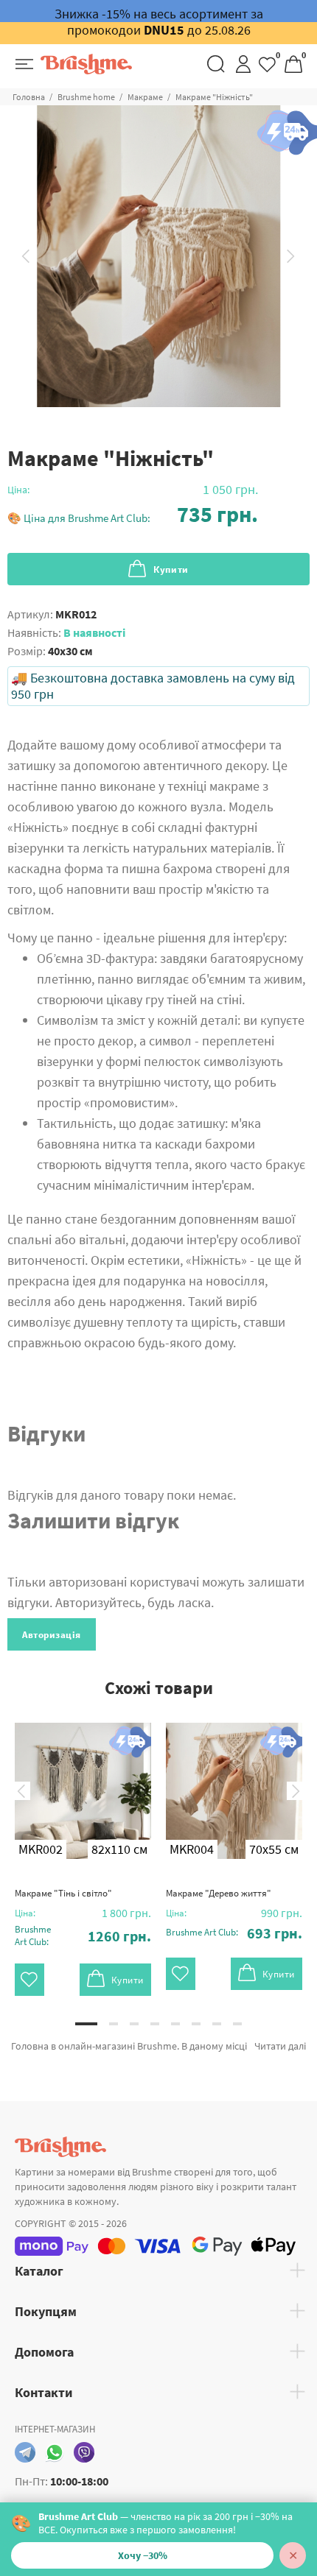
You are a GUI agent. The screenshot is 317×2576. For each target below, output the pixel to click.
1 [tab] (86, 2024)
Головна (29, 97)
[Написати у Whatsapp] (55, 2452)
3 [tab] (134, 2024)
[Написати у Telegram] (25, 2452)
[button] (133, 514)
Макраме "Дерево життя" (219, 1893)
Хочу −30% (143, 2555)
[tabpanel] (83, 1848)
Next (291, 256)
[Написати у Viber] (84, 2452)
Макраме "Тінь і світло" (63, 1893)
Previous (26, 256)
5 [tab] (175, 2024)
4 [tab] (155, 2024)
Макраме (145, 97)
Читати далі (280, 2046)
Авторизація (52, 1635)
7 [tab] (217, 2024)
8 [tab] (237, 2024)
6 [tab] (196, 2024)
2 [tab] (114, 2024)
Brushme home (86, 97)
